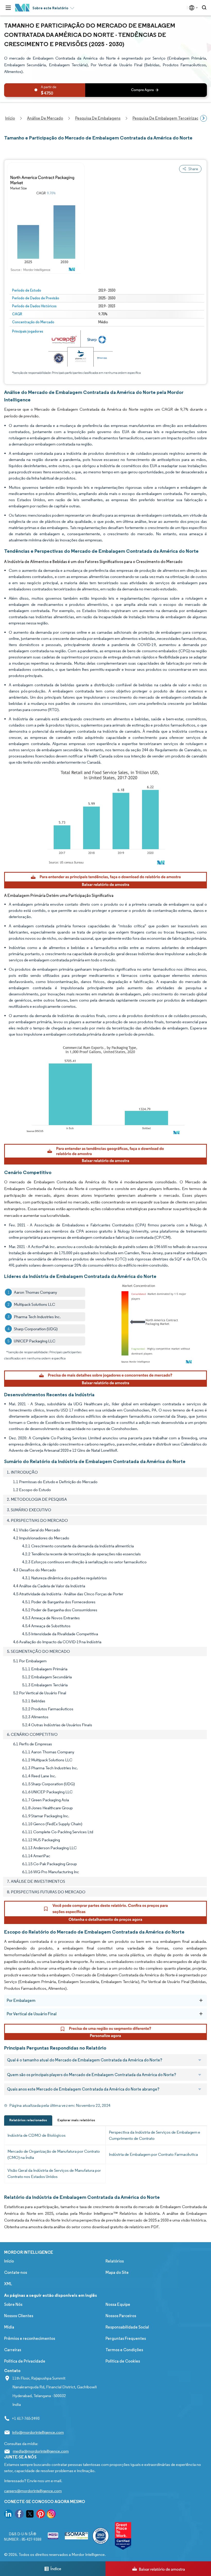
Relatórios (115, 2261)
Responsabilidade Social (127, 2327)
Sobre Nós (13, 2304)
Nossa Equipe (118, 2304)
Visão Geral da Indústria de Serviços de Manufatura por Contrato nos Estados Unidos (54, 2173)
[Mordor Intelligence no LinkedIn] (8, 2515)
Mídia (9, 2327)
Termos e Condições (124, 2350)
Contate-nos (16, 2272)
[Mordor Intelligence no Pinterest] (41, 2515)
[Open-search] (205, 8)
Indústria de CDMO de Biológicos (37, 2135)
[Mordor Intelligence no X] (30, 2515)
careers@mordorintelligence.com (33, 2491)
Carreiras (13, 2350)
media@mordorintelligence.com (41, 2451)
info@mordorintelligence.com (38, 2432)
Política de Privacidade (25, 2361)
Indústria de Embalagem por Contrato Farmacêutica (153, 2154)
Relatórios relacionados (28, 2120)
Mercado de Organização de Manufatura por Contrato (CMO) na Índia (54, 2154)
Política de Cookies (123, 2361)
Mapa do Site (117, 2272)
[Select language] (192, 8)
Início (9, 2261)
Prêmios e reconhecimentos (30, 2338)
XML (8, 2284)
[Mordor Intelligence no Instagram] (51, 2515)
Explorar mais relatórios (76, 2120)
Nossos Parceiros (121, 2316)
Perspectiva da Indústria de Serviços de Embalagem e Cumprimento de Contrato (155, 2135)
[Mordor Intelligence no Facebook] (19, 2515)
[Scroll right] (204, 118)
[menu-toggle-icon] (8, 8)
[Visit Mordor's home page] (22, 8)
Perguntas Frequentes (126, 2338)
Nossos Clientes (19, 2316)
